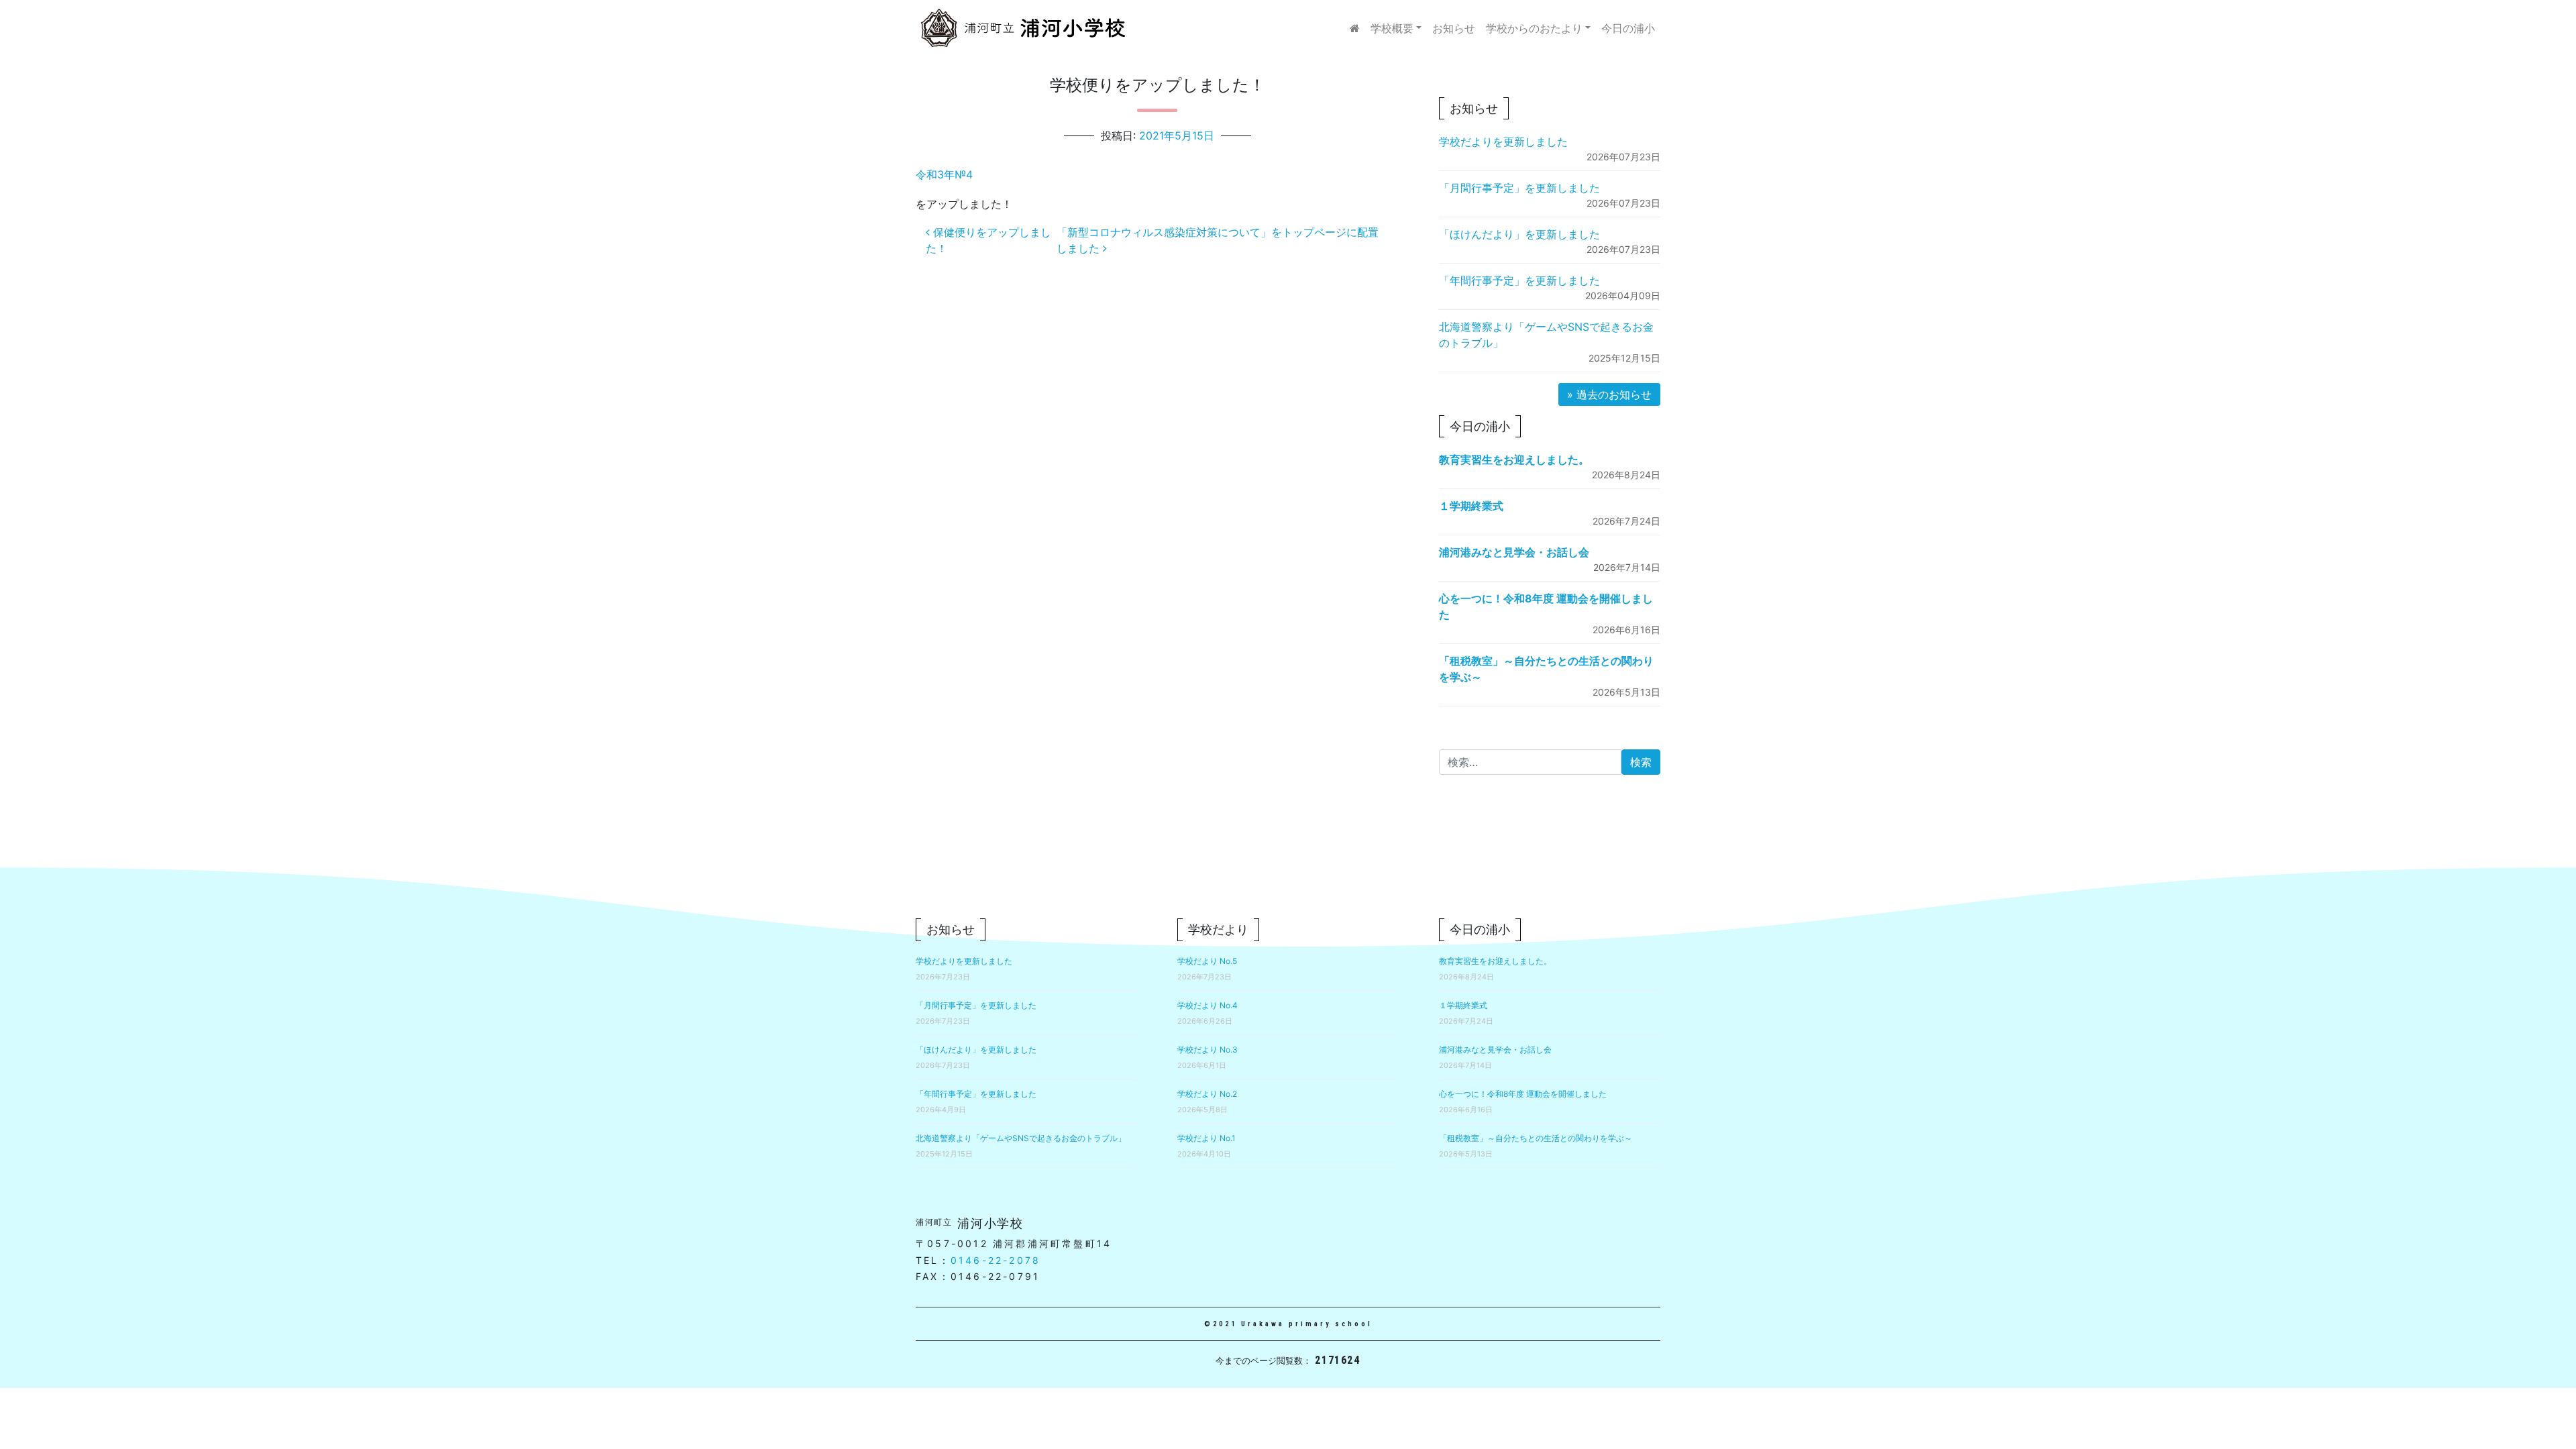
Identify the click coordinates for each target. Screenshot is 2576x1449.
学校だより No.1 (1206, 1138)
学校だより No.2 (1207, 1094)
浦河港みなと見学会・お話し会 (1514, 552)
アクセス (1639, 889)
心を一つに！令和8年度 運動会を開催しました (1523, 1094)
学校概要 (1392, 28)
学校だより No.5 (1207, 961)
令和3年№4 (944, 174)
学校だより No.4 (1207, 1005)
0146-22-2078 (996, 1260)
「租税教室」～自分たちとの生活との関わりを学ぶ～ (1536, 1138)
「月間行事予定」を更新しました (1519, 188)
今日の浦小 (1628, 28)
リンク (1472, 889)
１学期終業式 (1471, 506)
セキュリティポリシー (1553, 889)
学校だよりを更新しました (1503, 142)
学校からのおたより (1534, 28)
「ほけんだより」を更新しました (1519, 234)
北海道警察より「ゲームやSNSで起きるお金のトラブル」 (1021, 1138)
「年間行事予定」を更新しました (1519, 280)
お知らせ (1454, 28)
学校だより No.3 (1207, 1050)
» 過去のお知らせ (1609, 394)
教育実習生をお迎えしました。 (1514, 460)
